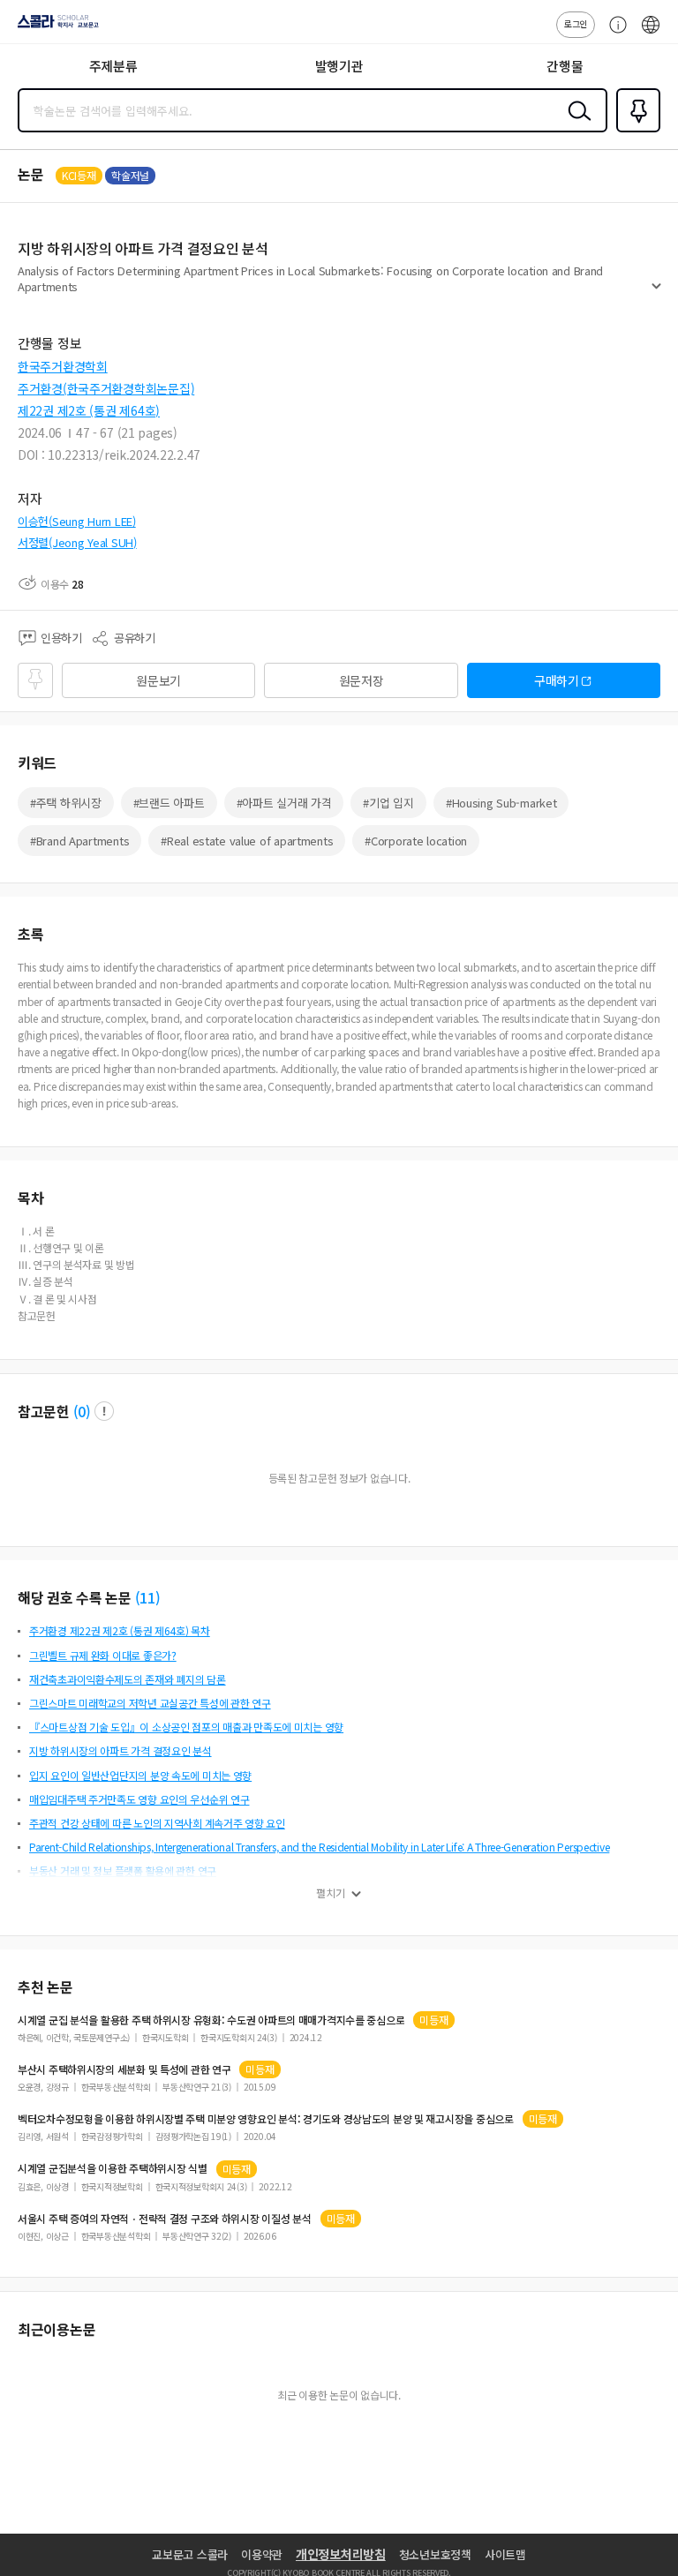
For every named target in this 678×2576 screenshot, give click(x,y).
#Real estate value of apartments (247, 841)
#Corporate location (416, 841)
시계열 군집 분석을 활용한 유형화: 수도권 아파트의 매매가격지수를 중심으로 (211, 2020)
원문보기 (158, 680)
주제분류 (113, 66)
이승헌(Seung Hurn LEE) (77, 521)
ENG (651, 34)
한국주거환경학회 (63, 366)
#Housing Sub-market (501, 803)
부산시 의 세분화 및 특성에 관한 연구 (124, 2069)
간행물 (565, 66)
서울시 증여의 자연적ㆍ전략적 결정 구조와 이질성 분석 (165, 2219)
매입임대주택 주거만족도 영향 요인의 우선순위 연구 (139, 1799)
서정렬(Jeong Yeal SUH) (77, 542)
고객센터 (614, 34)
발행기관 (339, 66)
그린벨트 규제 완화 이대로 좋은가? (103, 1655)
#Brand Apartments (79, 841)
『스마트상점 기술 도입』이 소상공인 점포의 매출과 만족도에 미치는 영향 (186, 1727)
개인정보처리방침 (341, 2554)
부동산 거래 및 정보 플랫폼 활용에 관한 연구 (123, 1870)
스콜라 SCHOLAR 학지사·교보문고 (55, 27)
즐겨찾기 (635, 131)
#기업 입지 (388, 803)
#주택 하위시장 (66, 803)
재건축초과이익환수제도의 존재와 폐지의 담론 (128, 1679)
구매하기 (557, 680)
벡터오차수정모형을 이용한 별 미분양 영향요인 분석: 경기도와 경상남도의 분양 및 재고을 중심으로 (266, 2119)
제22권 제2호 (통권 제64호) (89, 410)
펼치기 (656, 293)
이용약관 (262, 2554)
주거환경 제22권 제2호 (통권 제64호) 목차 (120, 1630)
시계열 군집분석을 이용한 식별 (113, 2168)
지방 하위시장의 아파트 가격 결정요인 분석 (121, 1750)
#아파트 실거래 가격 (284, 803)
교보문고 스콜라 (190, 2554)
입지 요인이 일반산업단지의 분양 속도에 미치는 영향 (140, 1775)
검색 (576, 124)
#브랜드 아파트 (169, 803)
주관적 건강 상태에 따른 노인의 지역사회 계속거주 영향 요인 (157, 1823)
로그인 (576, 23)
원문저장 (362, 680)
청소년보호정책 (435, 2554)
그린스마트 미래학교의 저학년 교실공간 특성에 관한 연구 (150, 1703)
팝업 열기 (104, 1411)
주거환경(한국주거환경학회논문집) (106, 388)
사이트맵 (505, 2554)
